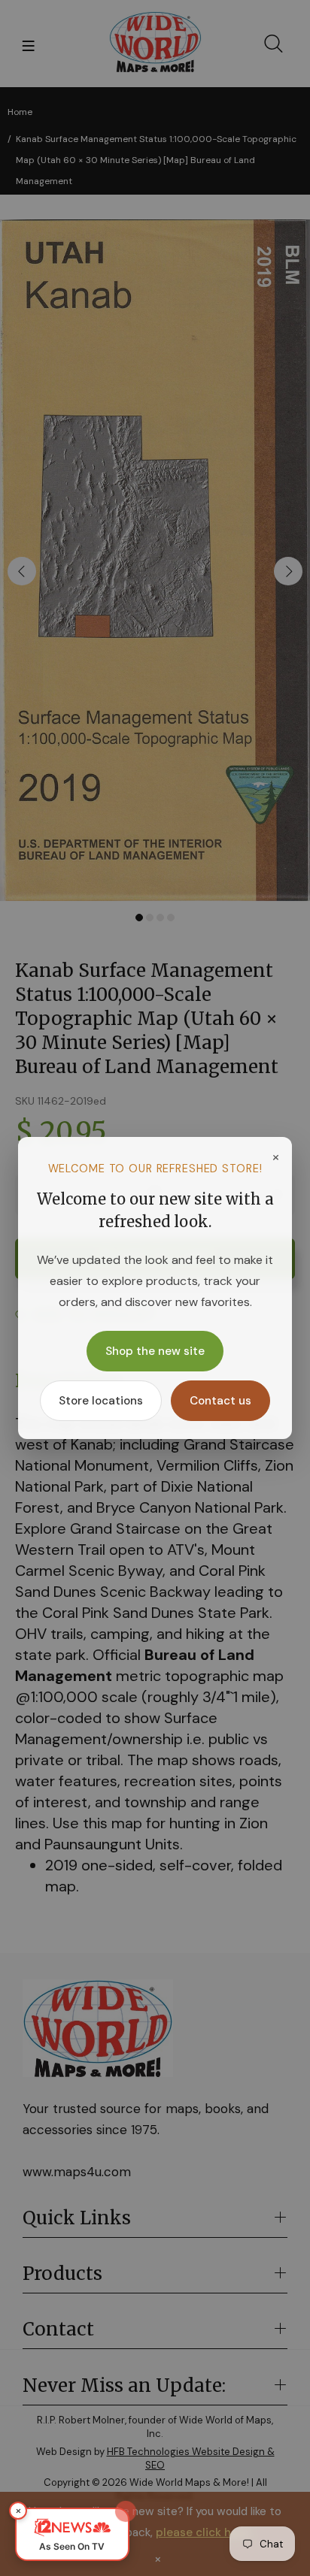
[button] (72, 2534)
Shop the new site (155, 1351)
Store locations (101, 1401)
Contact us (220, 1401)
